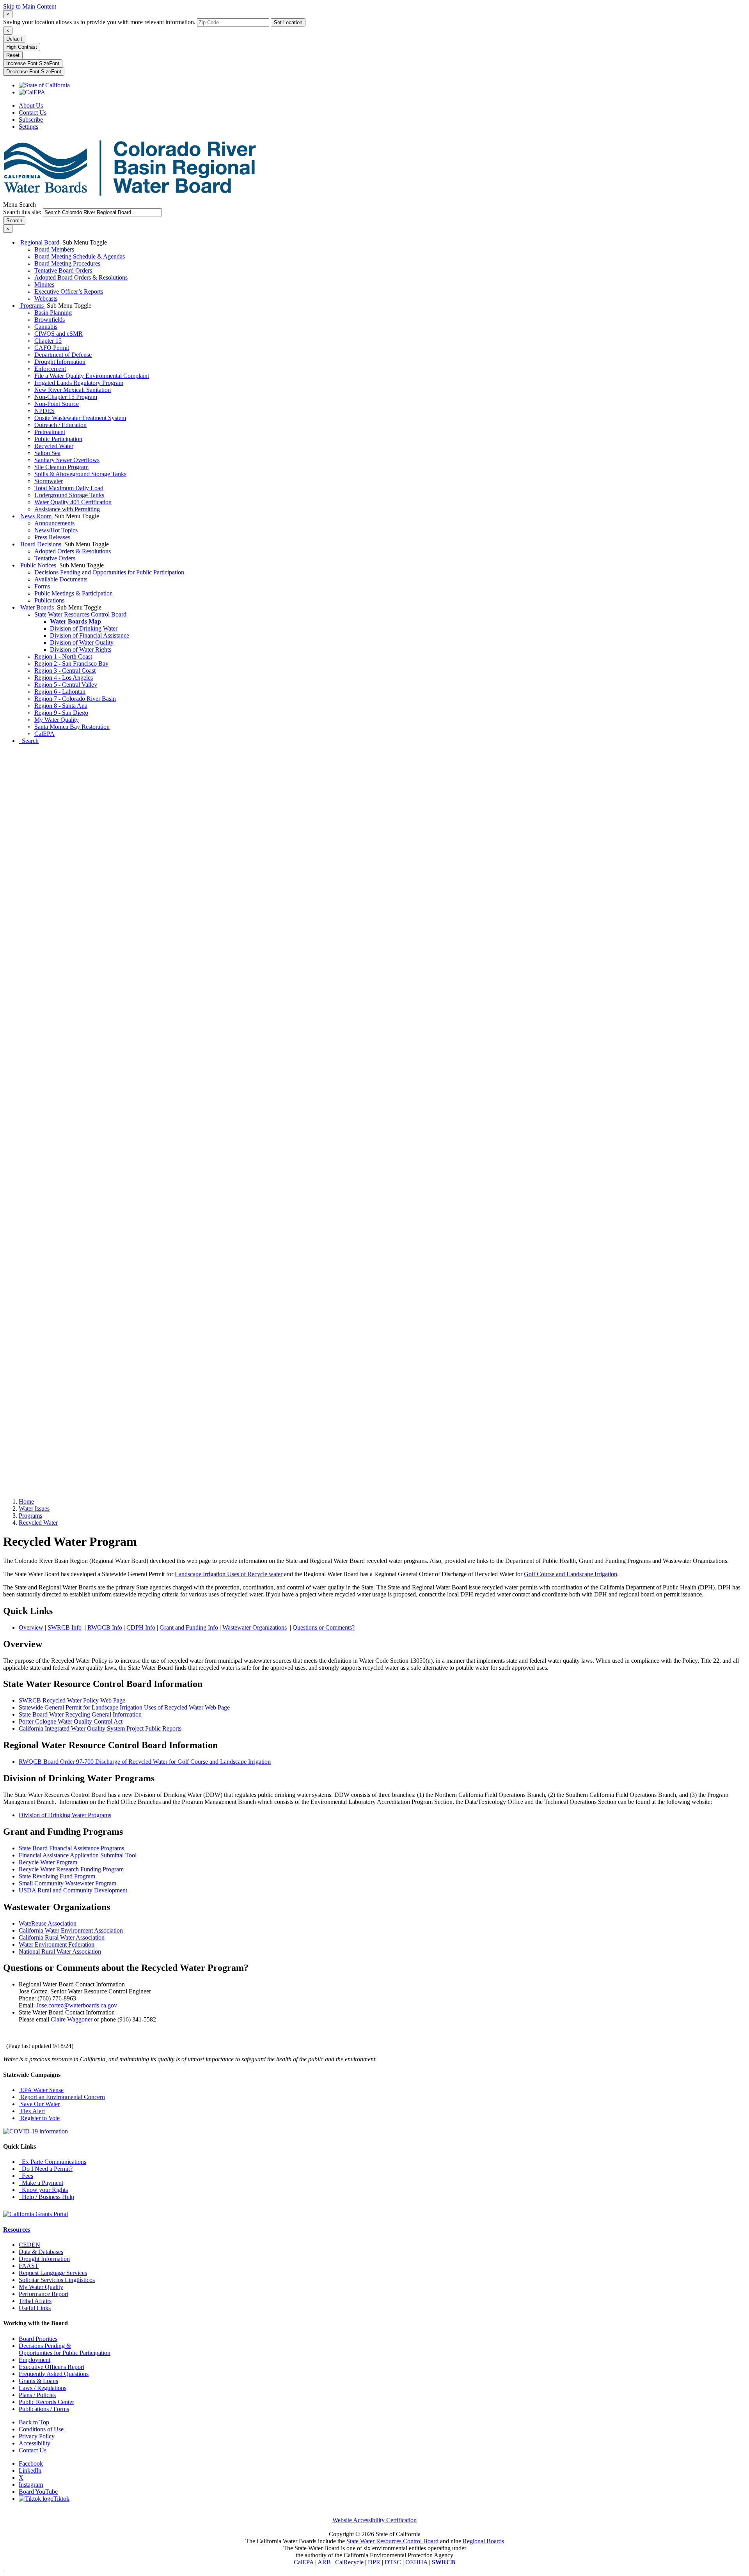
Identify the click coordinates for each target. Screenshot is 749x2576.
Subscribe (31, 120)
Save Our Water (39, 2104)
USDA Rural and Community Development (73, 1890)
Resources (17, 2230)
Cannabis (46, 327)
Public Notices (38, 565)
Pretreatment (50, 432)
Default (14, 39)
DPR (374, 2562)
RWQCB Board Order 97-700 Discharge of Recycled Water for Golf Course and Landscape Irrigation (145, 1762)
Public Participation (58, 439)
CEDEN (29, 2245)
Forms (42, 586)
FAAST (29, 2266)
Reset (13, 55)
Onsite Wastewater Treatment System (80, 418)
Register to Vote (39, 2118)
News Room (36, 516)
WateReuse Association (48, 1923)
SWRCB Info (65, 1627)
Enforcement (50, 369)
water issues (34, 1509)
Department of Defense (63, 355)
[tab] (8, 14)
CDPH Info (141, 1627)
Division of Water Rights (81, 649)
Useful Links (35, 2308)
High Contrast (22, 47)
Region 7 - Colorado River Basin (75, 699)
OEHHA (416, 2562)
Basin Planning (53, 313)
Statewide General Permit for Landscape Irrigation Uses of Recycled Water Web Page (124, 1707)
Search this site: (23, 212)
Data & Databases (41, 2252)
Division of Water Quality (82, 642)
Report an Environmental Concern (62, 2097)
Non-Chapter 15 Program (66, 397)
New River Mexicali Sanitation (73, 390)
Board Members (54, 249)
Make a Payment (41, 2183)
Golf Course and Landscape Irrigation (571, 1574)
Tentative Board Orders (63, 270)
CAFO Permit (52, 348)
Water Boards (37, 607)
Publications (49, 600)
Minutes (44, 284)
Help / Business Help (46, 2197)
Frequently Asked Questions (54, 2374)
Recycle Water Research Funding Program (71, 1869)
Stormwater (49, 481)
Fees (26, 2176)
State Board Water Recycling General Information (80, 1714)
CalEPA (44, 734)
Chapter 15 (48, 341)
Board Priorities (38, 2339)
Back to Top (34, 2422)
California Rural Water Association (62, 1937)
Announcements (54, 523)
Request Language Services (53, 2273)
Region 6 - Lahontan (60, 692)
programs (30, 1516)
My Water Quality (57, 720)
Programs (32, 306)
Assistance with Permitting (67, 509)
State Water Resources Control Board (80, 614)
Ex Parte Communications (52, 2162)
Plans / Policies (37, 2395)
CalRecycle (349, 2562)
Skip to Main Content (30, 6)
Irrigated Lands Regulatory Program (79, 383)
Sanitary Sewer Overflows (67, 460)
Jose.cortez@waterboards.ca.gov (77, 2005)
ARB (324, 2562)
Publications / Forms (44, 2409)
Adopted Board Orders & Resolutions (81, 277)
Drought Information (60, 362)
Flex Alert (32, 2111)
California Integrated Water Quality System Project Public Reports (100, 1728)
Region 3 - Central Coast (65, 671)
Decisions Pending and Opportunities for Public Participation (109, 572)
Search (29, 741)
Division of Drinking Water (84, 628)
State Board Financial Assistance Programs (71, 1848)
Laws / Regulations (43, 2388)
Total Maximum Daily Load (69, 488)
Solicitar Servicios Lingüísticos (57, 2280)
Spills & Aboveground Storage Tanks (80, 474)
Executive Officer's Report (51, 2367)
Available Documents (61, 579)
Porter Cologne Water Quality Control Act (71, 1721)
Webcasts (46, 299)
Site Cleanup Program (61, 467)
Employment (35, 2360)
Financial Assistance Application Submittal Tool (78, 1855)
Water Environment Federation (57, 1944)
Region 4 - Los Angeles (64, 678)
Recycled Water (54, 446)
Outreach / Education (60, 425)
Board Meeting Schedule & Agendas (80, 256)
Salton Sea (47, 453)
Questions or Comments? (324, 1627)
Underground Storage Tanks (69, 495)
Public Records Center (46, 2402)
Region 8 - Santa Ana (61, 706)
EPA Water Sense (41, 2090)
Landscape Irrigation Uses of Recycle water (229, 1574)
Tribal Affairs (35, 2301)
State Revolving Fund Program (57, 1876)
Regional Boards (483, 2541)
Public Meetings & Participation (74, 593)
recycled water (38, 1523)
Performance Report (43, 2294)
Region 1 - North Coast (63, 656)
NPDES (44, 411)
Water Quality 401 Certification (73, 502)
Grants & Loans (38, 2381)
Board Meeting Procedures (67, 263)
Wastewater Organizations (255, 1627)
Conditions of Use (41, 2429)
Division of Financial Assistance (90, 635)
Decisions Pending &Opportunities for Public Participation (65, 2349)
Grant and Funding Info (189, 1627)
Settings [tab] (28, 127)
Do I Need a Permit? (46, 2169)
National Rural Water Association (60, 1951)
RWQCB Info (105, 1627)
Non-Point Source (57, 404)
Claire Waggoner (72, 2019)
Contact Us (33, 113)
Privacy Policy (37, 2436)
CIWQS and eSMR (59, 334)
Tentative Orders (55, 558)
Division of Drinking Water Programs (65, 1815)
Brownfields (50, 320)
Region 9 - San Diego (61, 713)
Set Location (288, 22)
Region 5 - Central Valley (66, 685)
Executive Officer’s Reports (69, 291)
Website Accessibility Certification (374, 2520)
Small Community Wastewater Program (67, 1883)
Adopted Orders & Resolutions (73, 551)
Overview (31, 1627)
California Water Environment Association (71, 1930)
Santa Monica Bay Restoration (72, 727)
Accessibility (35, 2443)
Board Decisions (41, 544)
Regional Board (40, 242)
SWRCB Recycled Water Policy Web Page (72, 1700)
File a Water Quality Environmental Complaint (92, 376)
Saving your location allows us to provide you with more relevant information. (99, 22)
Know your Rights (43, 2190)
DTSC (393, 2562)
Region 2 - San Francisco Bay (71, 663)
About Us (31, 105)
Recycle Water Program (48, 1862)
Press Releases (52, 537)
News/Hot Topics (56, 530)
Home (26, 1501)
